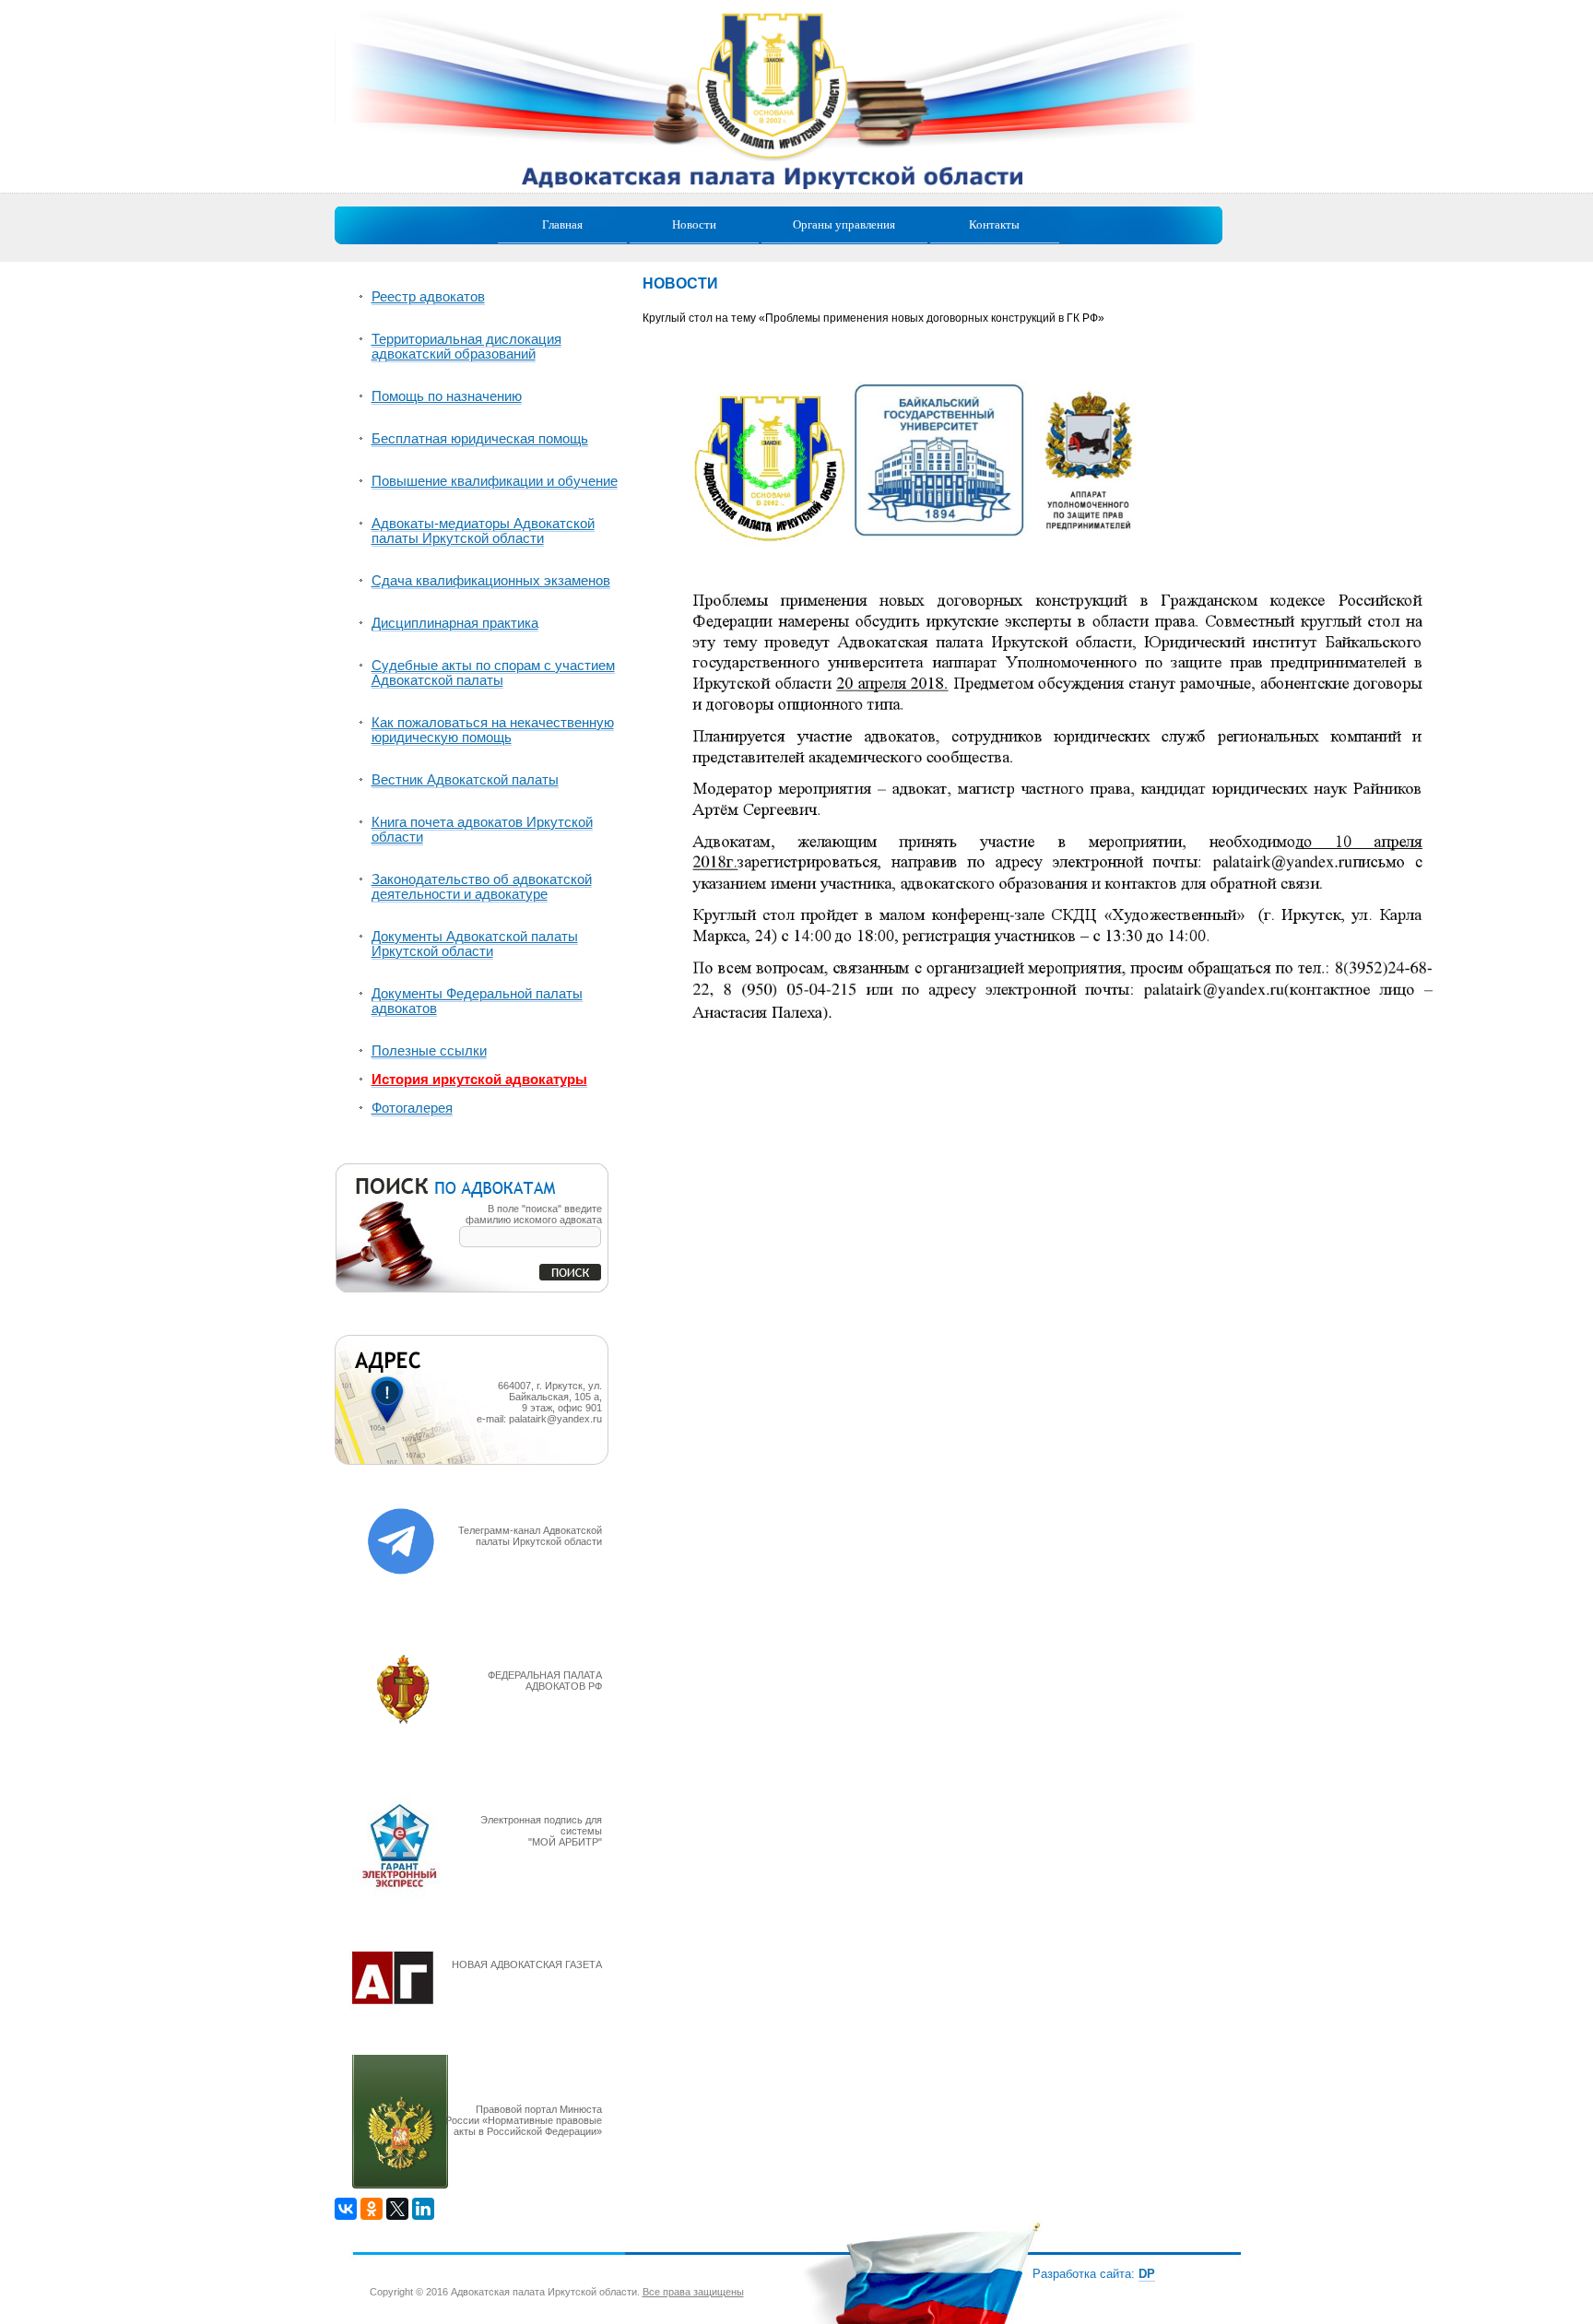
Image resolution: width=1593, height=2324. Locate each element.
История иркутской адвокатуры (479, 1079)
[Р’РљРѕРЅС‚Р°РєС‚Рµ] (346, 2209)
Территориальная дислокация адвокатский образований (466, 347)
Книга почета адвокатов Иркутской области (482, 830)
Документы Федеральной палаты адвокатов (477, 1001)
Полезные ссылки (429, 1051)
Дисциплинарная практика (455, 623)
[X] (397, 2209)
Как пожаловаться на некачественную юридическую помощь (493, 730)
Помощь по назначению (447, 396)
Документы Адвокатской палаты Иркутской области (475, 944)
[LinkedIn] (423, 2209)
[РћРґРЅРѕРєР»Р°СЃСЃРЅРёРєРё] (372, 2209)
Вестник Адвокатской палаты (465, 780)
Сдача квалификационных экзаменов (491, 581)
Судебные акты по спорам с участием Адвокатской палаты (493, 673)
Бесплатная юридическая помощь (480, 439)
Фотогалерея (412, 1108)
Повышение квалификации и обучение (495, 481)
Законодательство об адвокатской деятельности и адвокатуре (482, 887)
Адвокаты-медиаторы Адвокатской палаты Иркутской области (483, 531)
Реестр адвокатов (428, 297)
